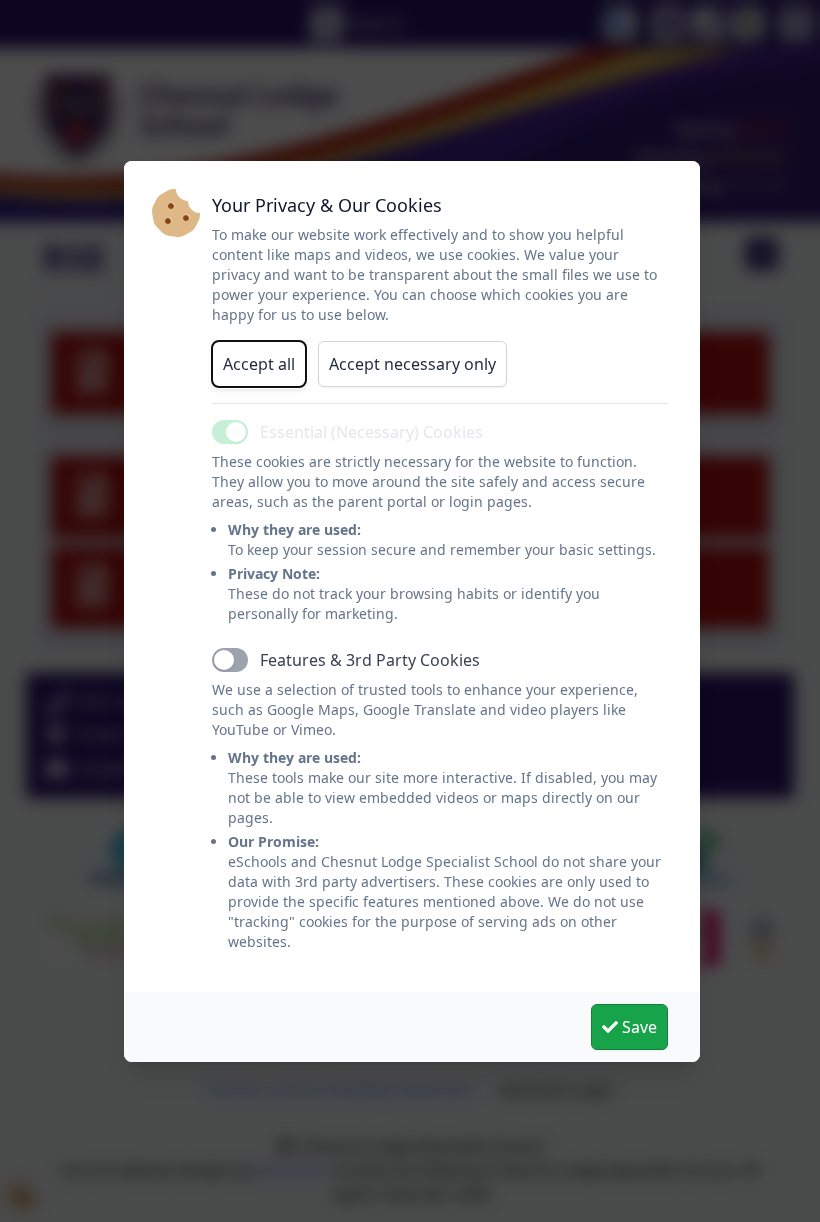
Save (637, 1027)
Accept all (259, 364)
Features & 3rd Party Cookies (370, 660)
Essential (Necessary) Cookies (371, 432)
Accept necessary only (412, 364)
